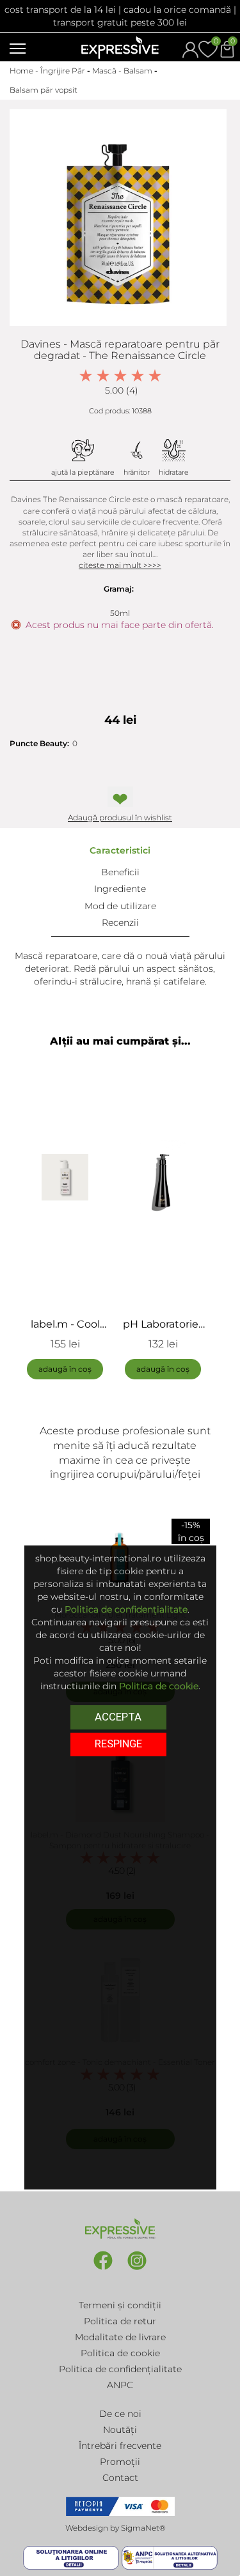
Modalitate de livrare (120, 2337)
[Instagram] (137, 2269)
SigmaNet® (143, 2528)
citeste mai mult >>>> (120, 565)
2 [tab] (111, 1402)
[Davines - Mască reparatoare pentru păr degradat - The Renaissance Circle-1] (118, 218)
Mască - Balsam (122, 71)
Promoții (120, 2462)
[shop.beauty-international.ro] (120, 47)
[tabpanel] (71, 1221)
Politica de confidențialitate (120, 2369)
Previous (29, 1221)
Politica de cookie (120, 2353)
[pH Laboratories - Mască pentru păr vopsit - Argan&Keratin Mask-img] (163, 1177)
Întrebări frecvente (120, 2446)
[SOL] (72, 2557)
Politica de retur (120, 2321)
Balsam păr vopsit (44, 90)
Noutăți (120, 2430)
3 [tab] (130, 1402)
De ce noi (120, 2414)
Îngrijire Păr (63, 71)
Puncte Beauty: (39, 743)
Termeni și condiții (120, 2305)
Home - (25, 71)
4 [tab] (149, 1402)
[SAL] (170, 2557)
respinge (118, 1744)
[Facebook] (104, 2269)
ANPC (120, 2385)
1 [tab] (92, 1402)
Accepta (118, 1717)
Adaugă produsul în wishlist (120, 817)
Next (211, 1221)
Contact (120, 2478)
